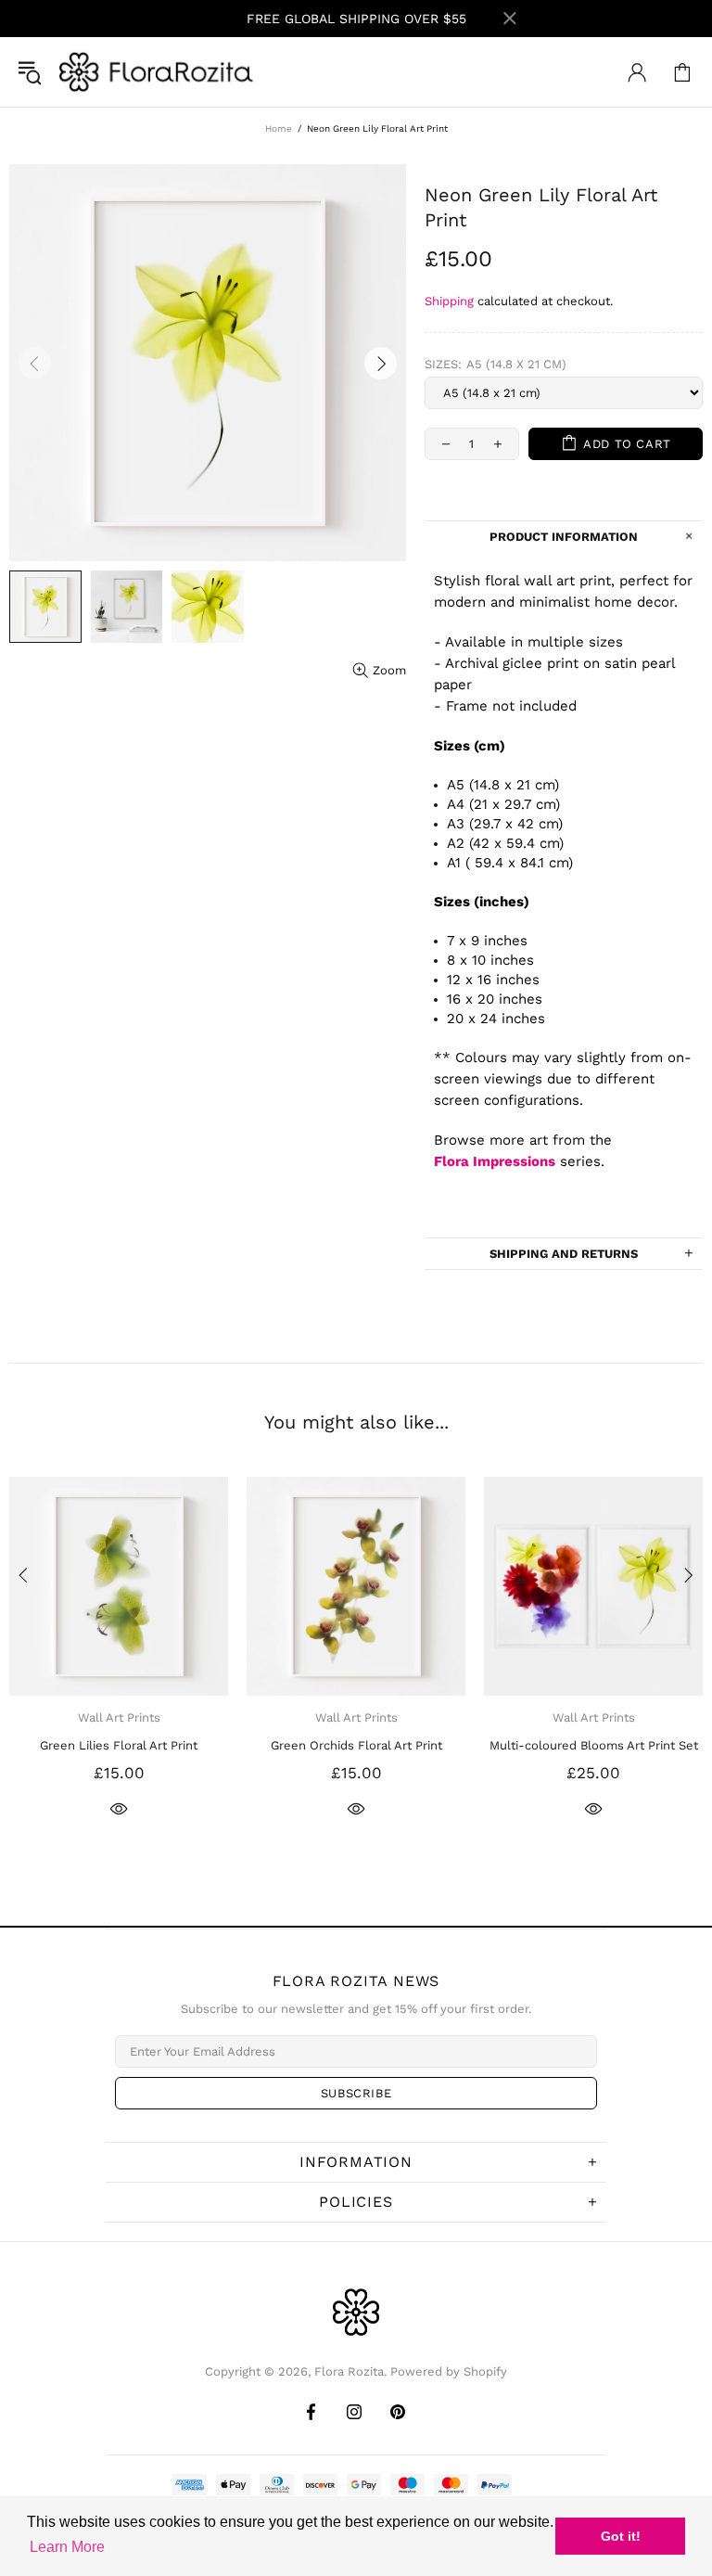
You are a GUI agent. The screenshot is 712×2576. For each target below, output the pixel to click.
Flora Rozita (157, 72)
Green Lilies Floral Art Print (119, 1745)
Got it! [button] (621, 2536)
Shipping (449, 301)
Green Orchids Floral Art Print (356, 1745)
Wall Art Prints (119, 1717)
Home (279, 128)
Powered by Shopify (449, 2371)
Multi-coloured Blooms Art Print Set (594, 1745)
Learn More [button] (67, 2547)
